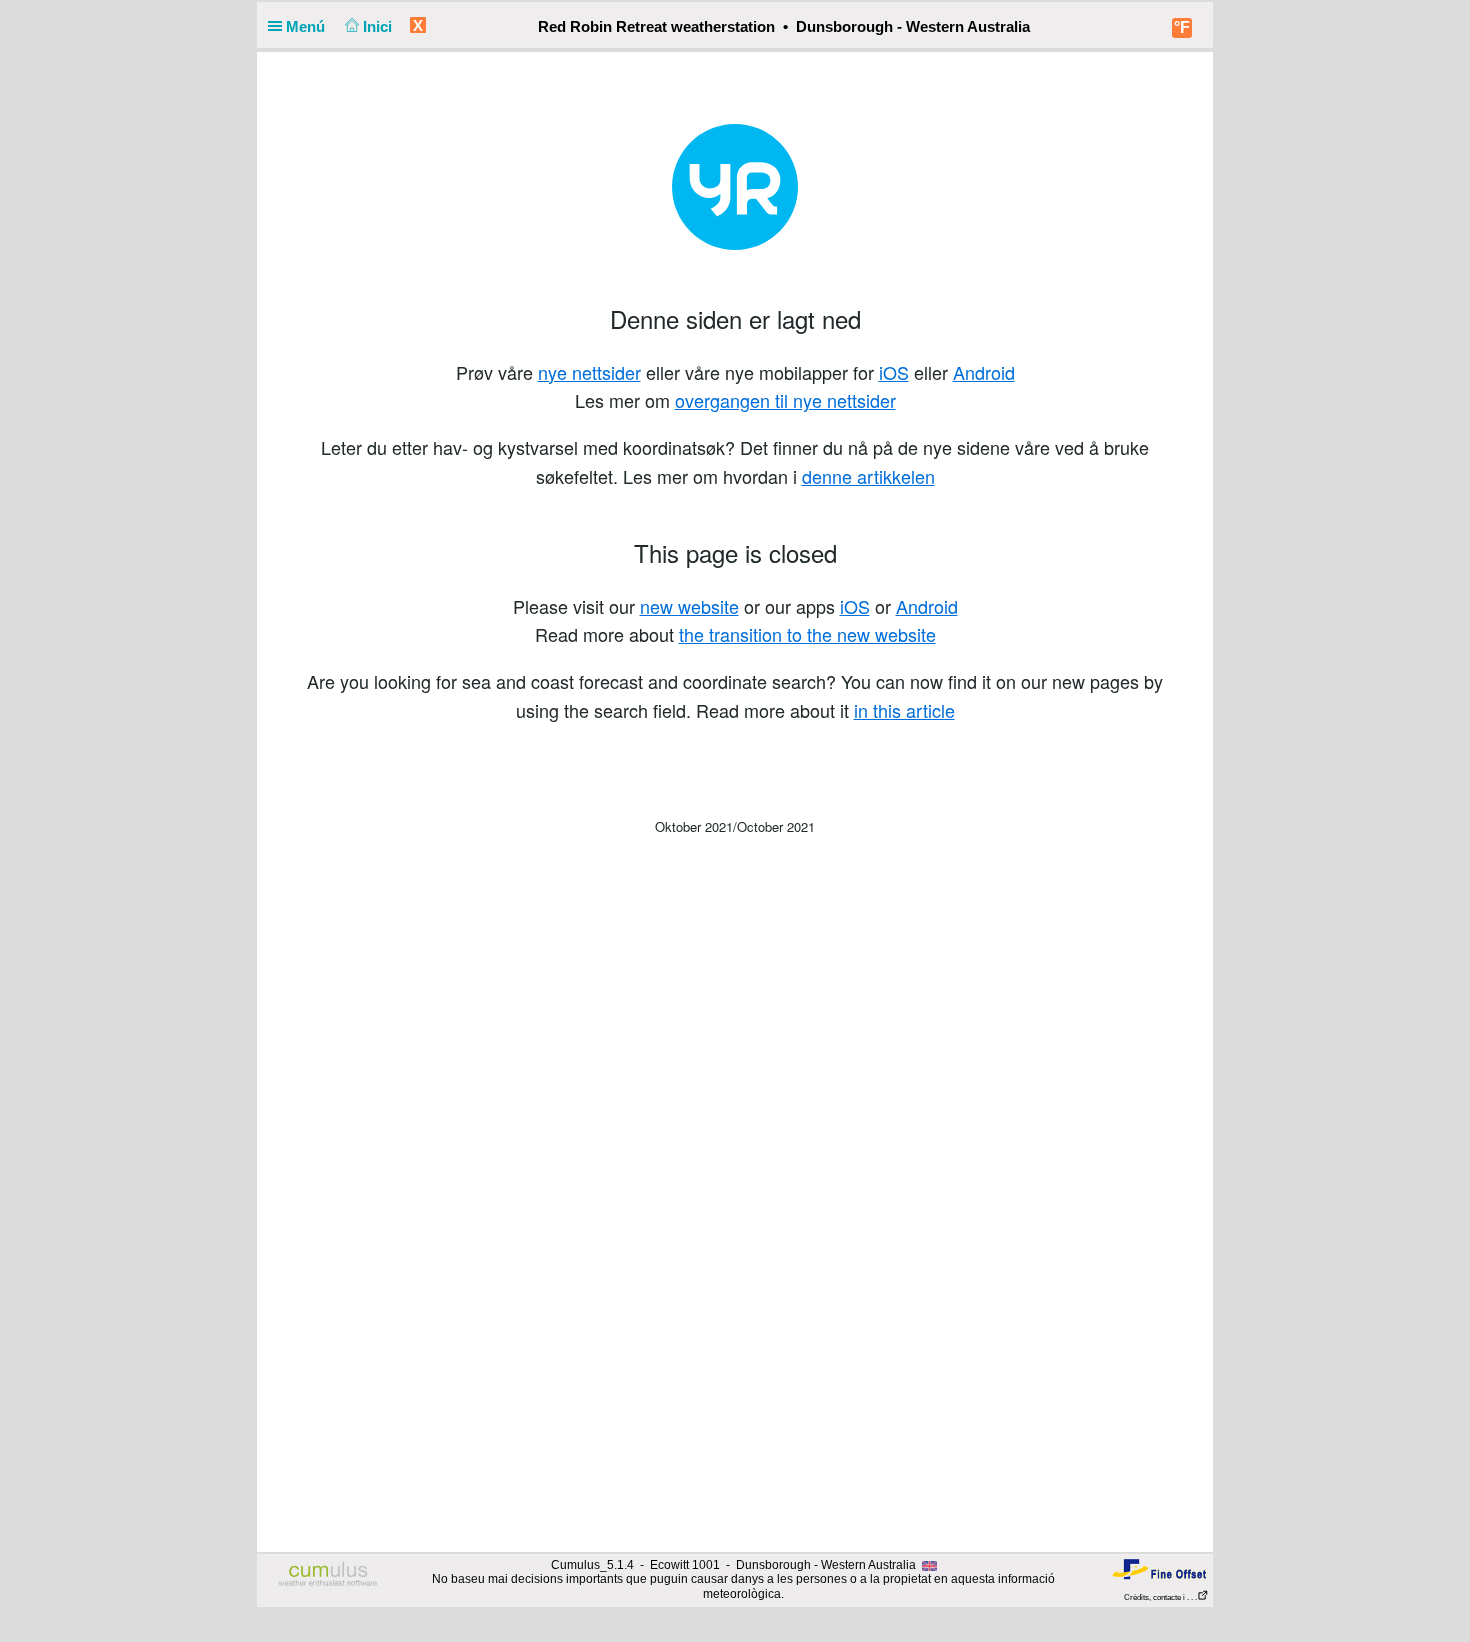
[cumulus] (328, 1575)
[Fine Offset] (1159, 1568)
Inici (379, 26)
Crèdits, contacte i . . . (1160, 1597)
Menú (307, 26)
